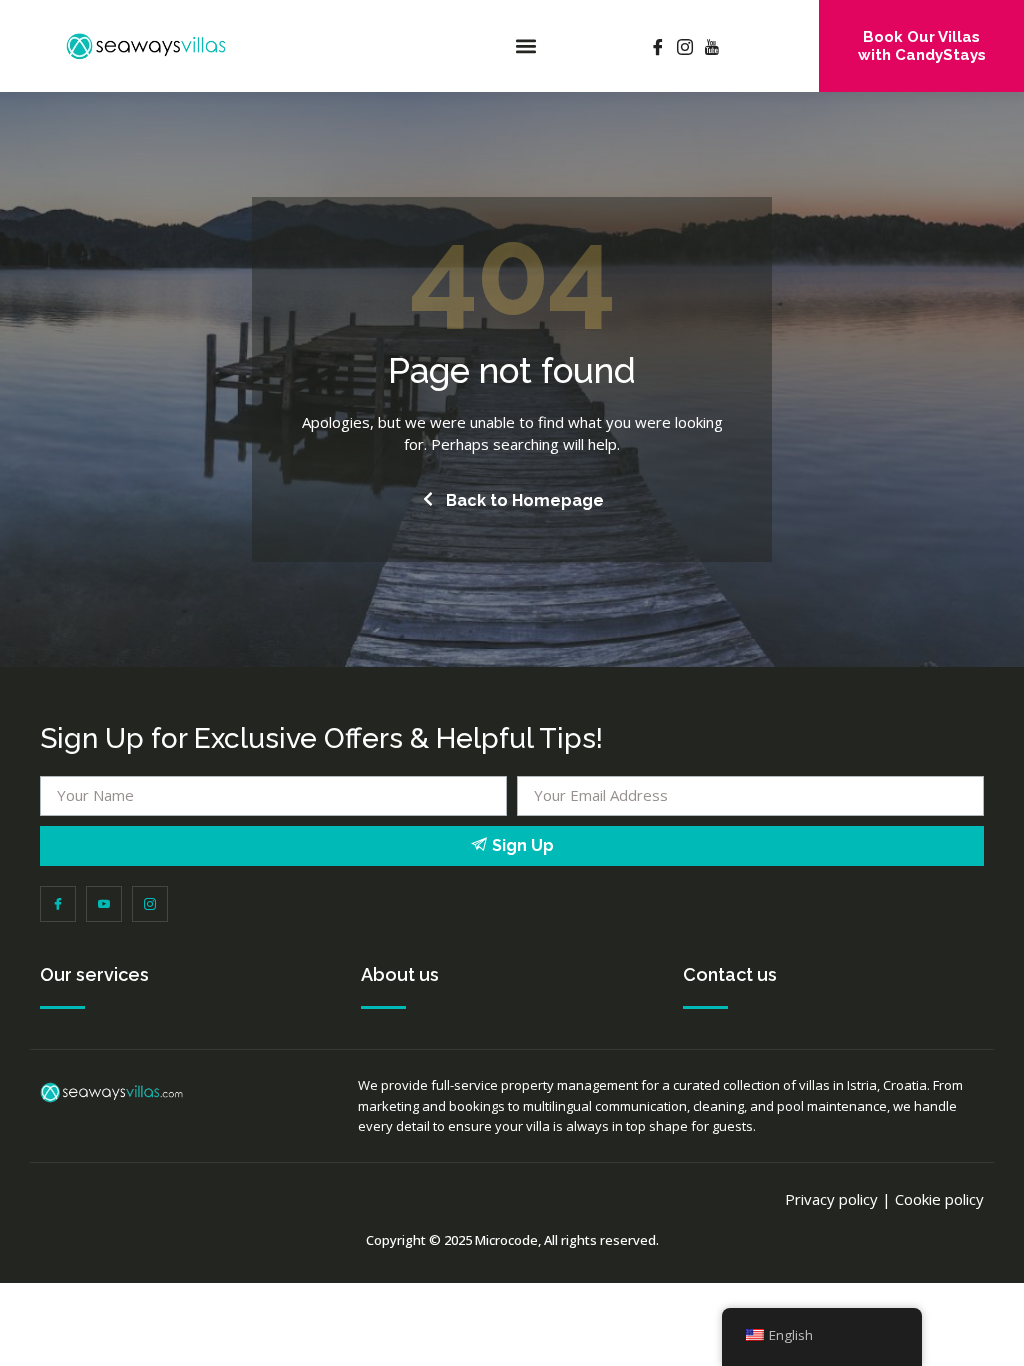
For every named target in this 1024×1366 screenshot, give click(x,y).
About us (400, 974)
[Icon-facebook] (58, 904)
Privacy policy (831, 1199)
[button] (526, 46)
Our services (94, 974)
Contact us (730, 974)
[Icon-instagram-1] (150, 904)
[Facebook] (658, 46)
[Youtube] (712, 46)
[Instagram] (685, 46)
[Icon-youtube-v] (104, 904)
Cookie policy (939, 1199)
